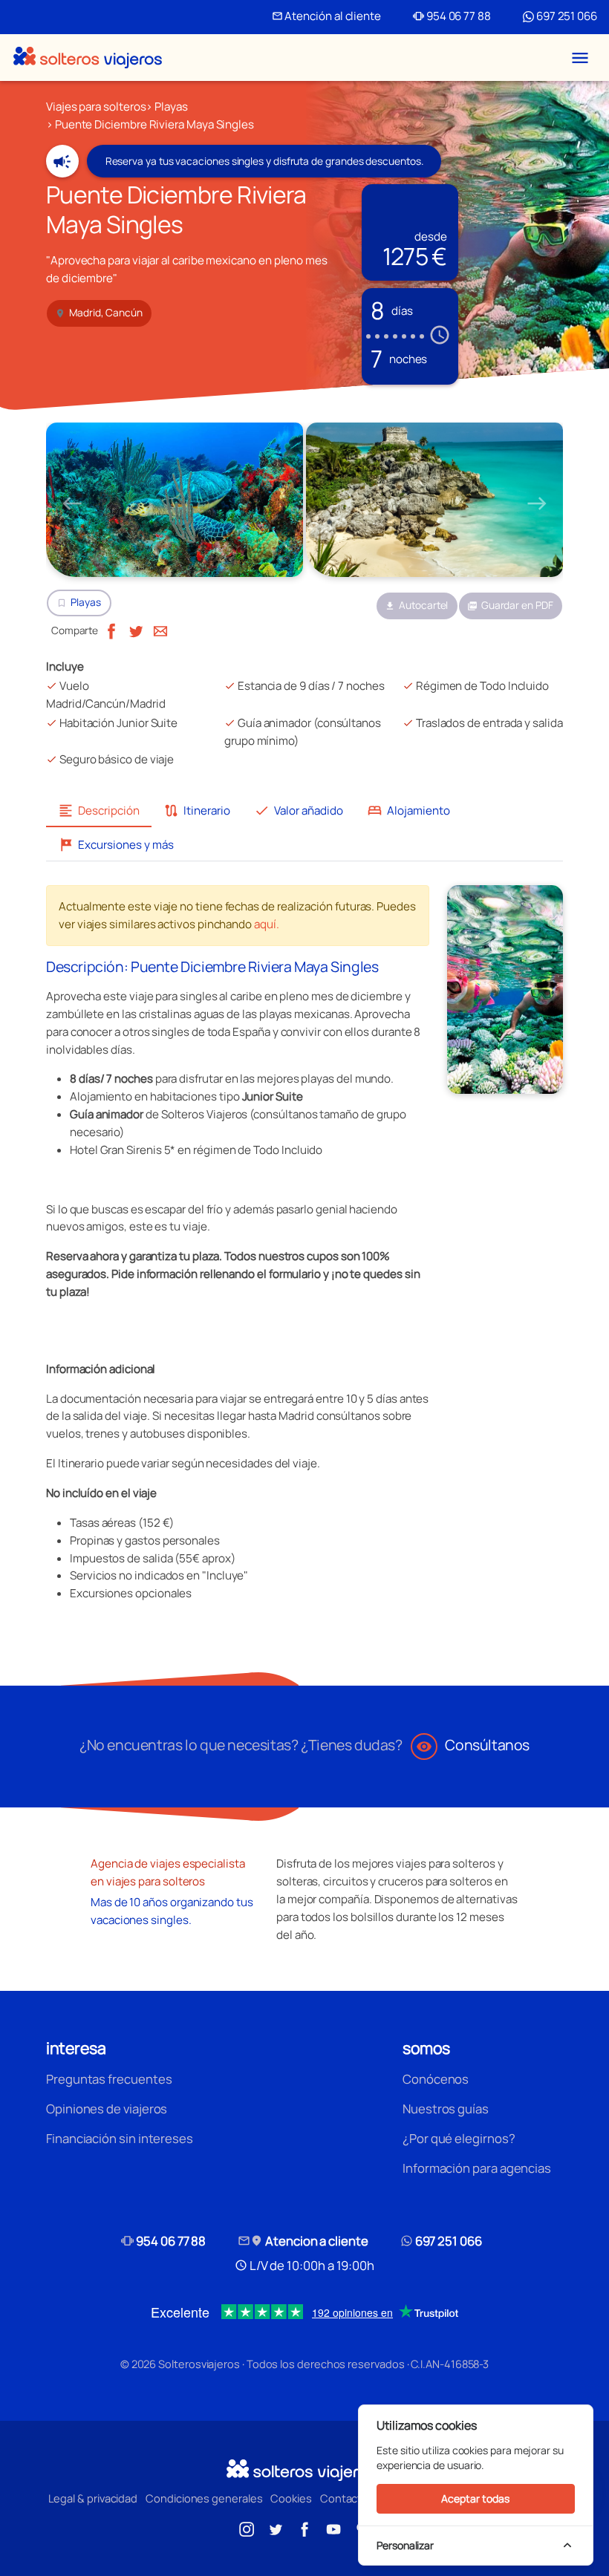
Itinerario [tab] (197, 811)
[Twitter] (136, 630)
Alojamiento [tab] (408, 811)
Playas (171, 107)
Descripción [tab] (99, 811)
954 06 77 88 (452, 16)
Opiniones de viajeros (107, 2109)
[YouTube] (333, 2528)
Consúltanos (473, 1745)
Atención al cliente (326, 16)
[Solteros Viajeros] (88, 58)
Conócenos (436, 2079)
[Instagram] (247, 2528)
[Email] (160, 630)
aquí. (267, 924)
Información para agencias (477, 2168)
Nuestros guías (446, 2109)
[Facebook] (111, 630)
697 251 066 (566, 16)
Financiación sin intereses (120, 2138)
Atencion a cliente (303, 2241)
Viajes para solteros (96, 107)
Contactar (346, 2498)
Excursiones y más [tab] (116, 845)
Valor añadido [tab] (299, 811)
